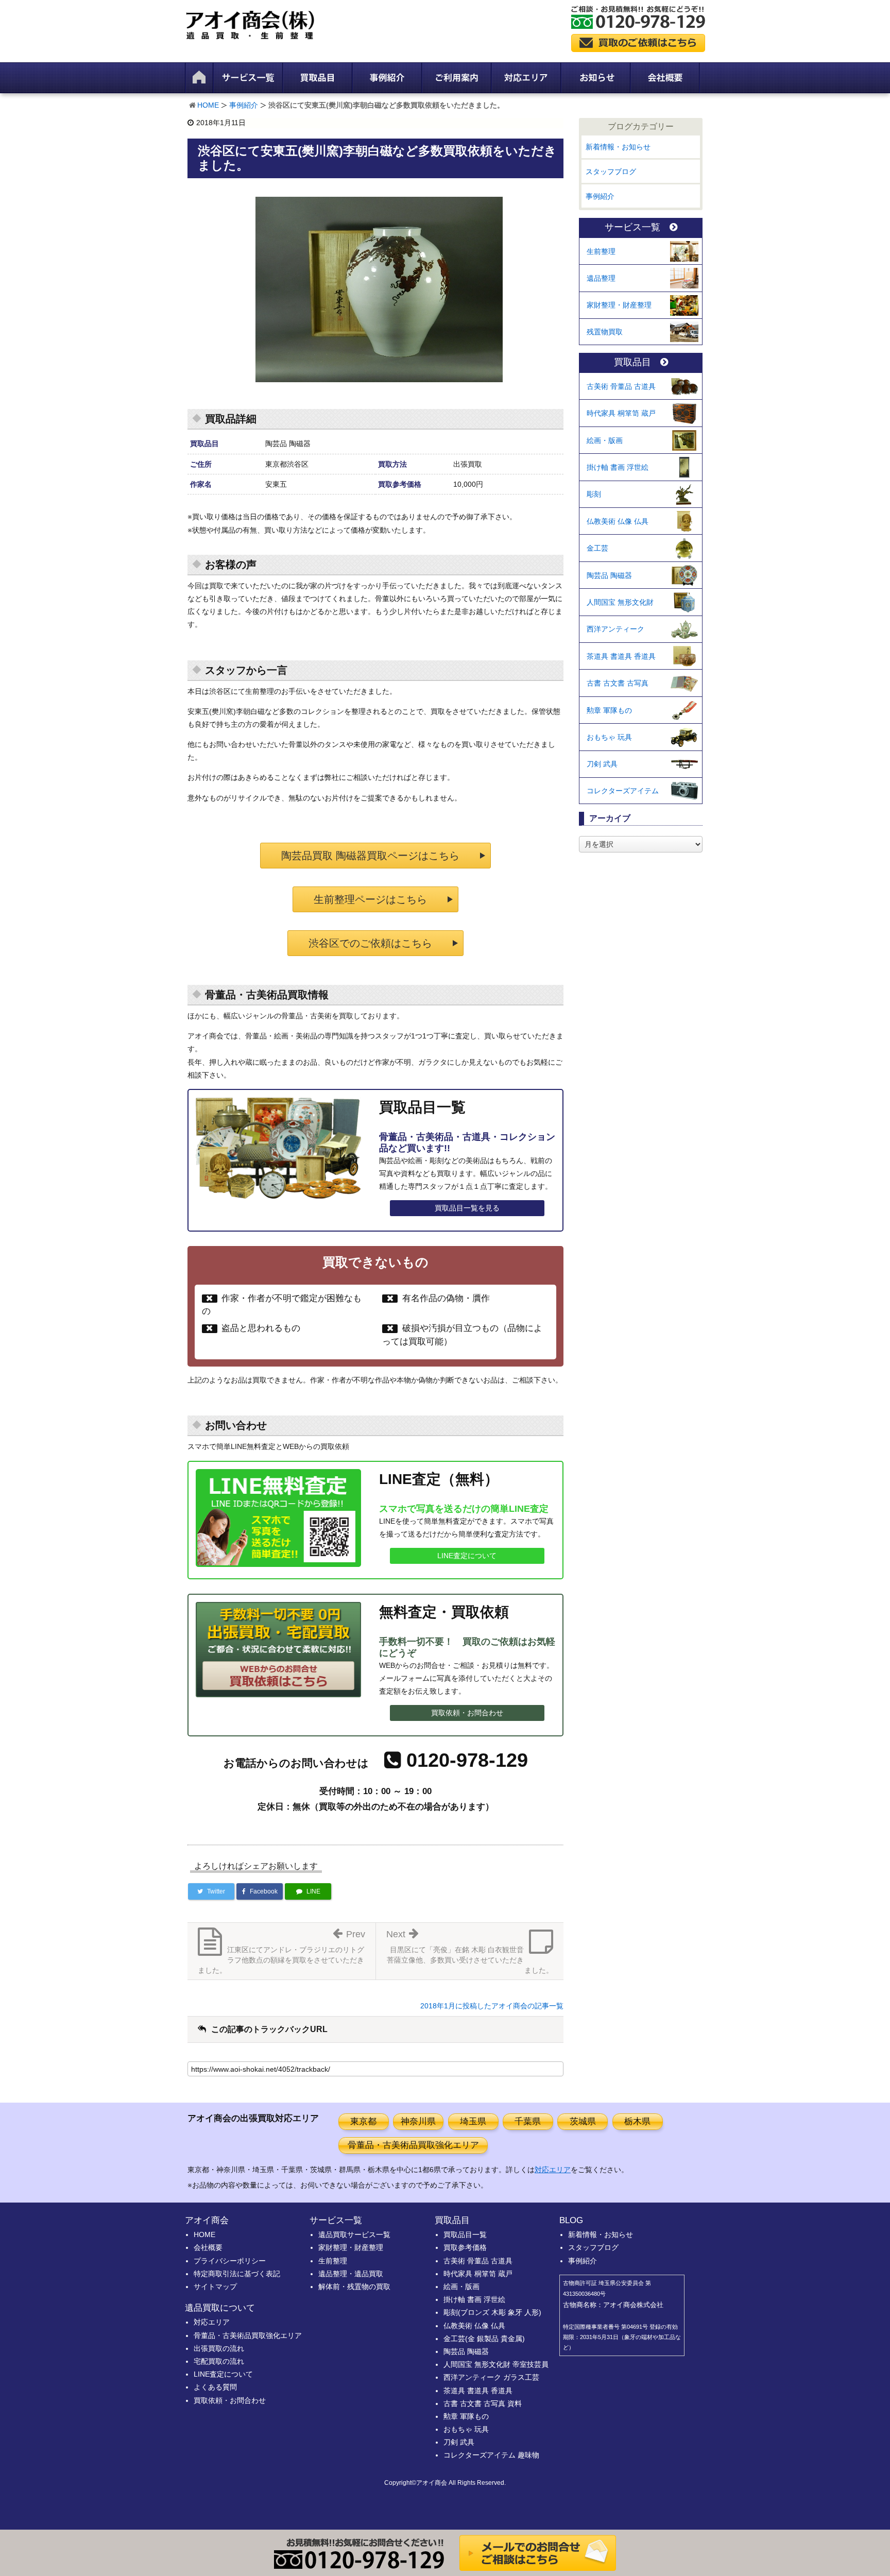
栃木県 (637, 2121)
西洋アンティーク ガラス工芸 (491, 2377)
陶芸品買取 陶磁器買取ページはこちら (370, 856)
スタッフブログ (611, 172)
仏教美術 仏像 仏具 (618, 521)
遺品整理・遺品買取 (351, 2274)
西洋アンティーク (615, 629)
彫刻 (594, 494)
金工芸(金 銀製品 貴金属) (484, 2339)
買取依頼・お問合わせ (467, 1713)
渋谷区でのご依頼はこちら (370, 943)
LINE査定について (467, 1556)
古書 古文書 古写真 (618, 683)
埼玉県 (473, 2121)
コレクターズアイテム (623, 791)
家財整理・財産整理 (619, 305)
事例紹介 (244, 105)
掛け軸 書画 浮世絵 (618, 467)
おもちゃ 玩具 (609, 737)
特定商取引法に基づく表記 (237, 2274)
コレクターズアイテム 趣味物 (491, 2455)
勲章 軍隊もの (609, 710)
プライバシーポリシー (230, 2261)
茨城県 (583, 2121)
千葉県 (528, 2121)
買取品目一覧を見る (467, 1208)
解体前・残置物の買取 (354, 2287)
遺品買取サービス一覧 (354, 2234)
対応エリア (553, 2170)
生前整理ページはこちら (370, 899)
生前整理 (601, 251)
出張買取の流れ (219, 2348)
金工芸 (597, 548)
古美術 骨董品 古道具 (621, 386)
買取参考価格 (465, 2247)
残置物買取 (605, 332)
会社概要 (208, 2247)
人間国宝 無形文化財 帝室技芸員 (496, 2364)
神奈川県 (418, 2121)
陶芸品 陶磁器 (609, 575)
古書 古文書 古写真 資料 (483, 2403)
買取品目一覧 (465, 2234)
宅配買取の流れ (219, 2361)
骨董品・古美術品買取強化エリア (413, 2145)
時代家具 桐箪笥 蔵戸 (621, 413)
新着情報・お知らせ (618, 147)
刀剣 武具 (602, 764)
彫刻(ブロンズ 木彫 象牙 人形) (492, 2312)
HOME (208, 105)
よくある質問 (215, 2387)
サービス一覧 (632, 227)
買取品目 (632, 362)
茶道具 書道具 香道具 (621, 656)
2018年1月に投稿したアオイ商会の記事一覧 (492, 2006)
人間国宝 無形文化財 (620, 602)
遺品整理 (601, 278)
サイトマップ (215, 2287)
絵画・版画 (605, 440)
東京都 (363, 2121)
